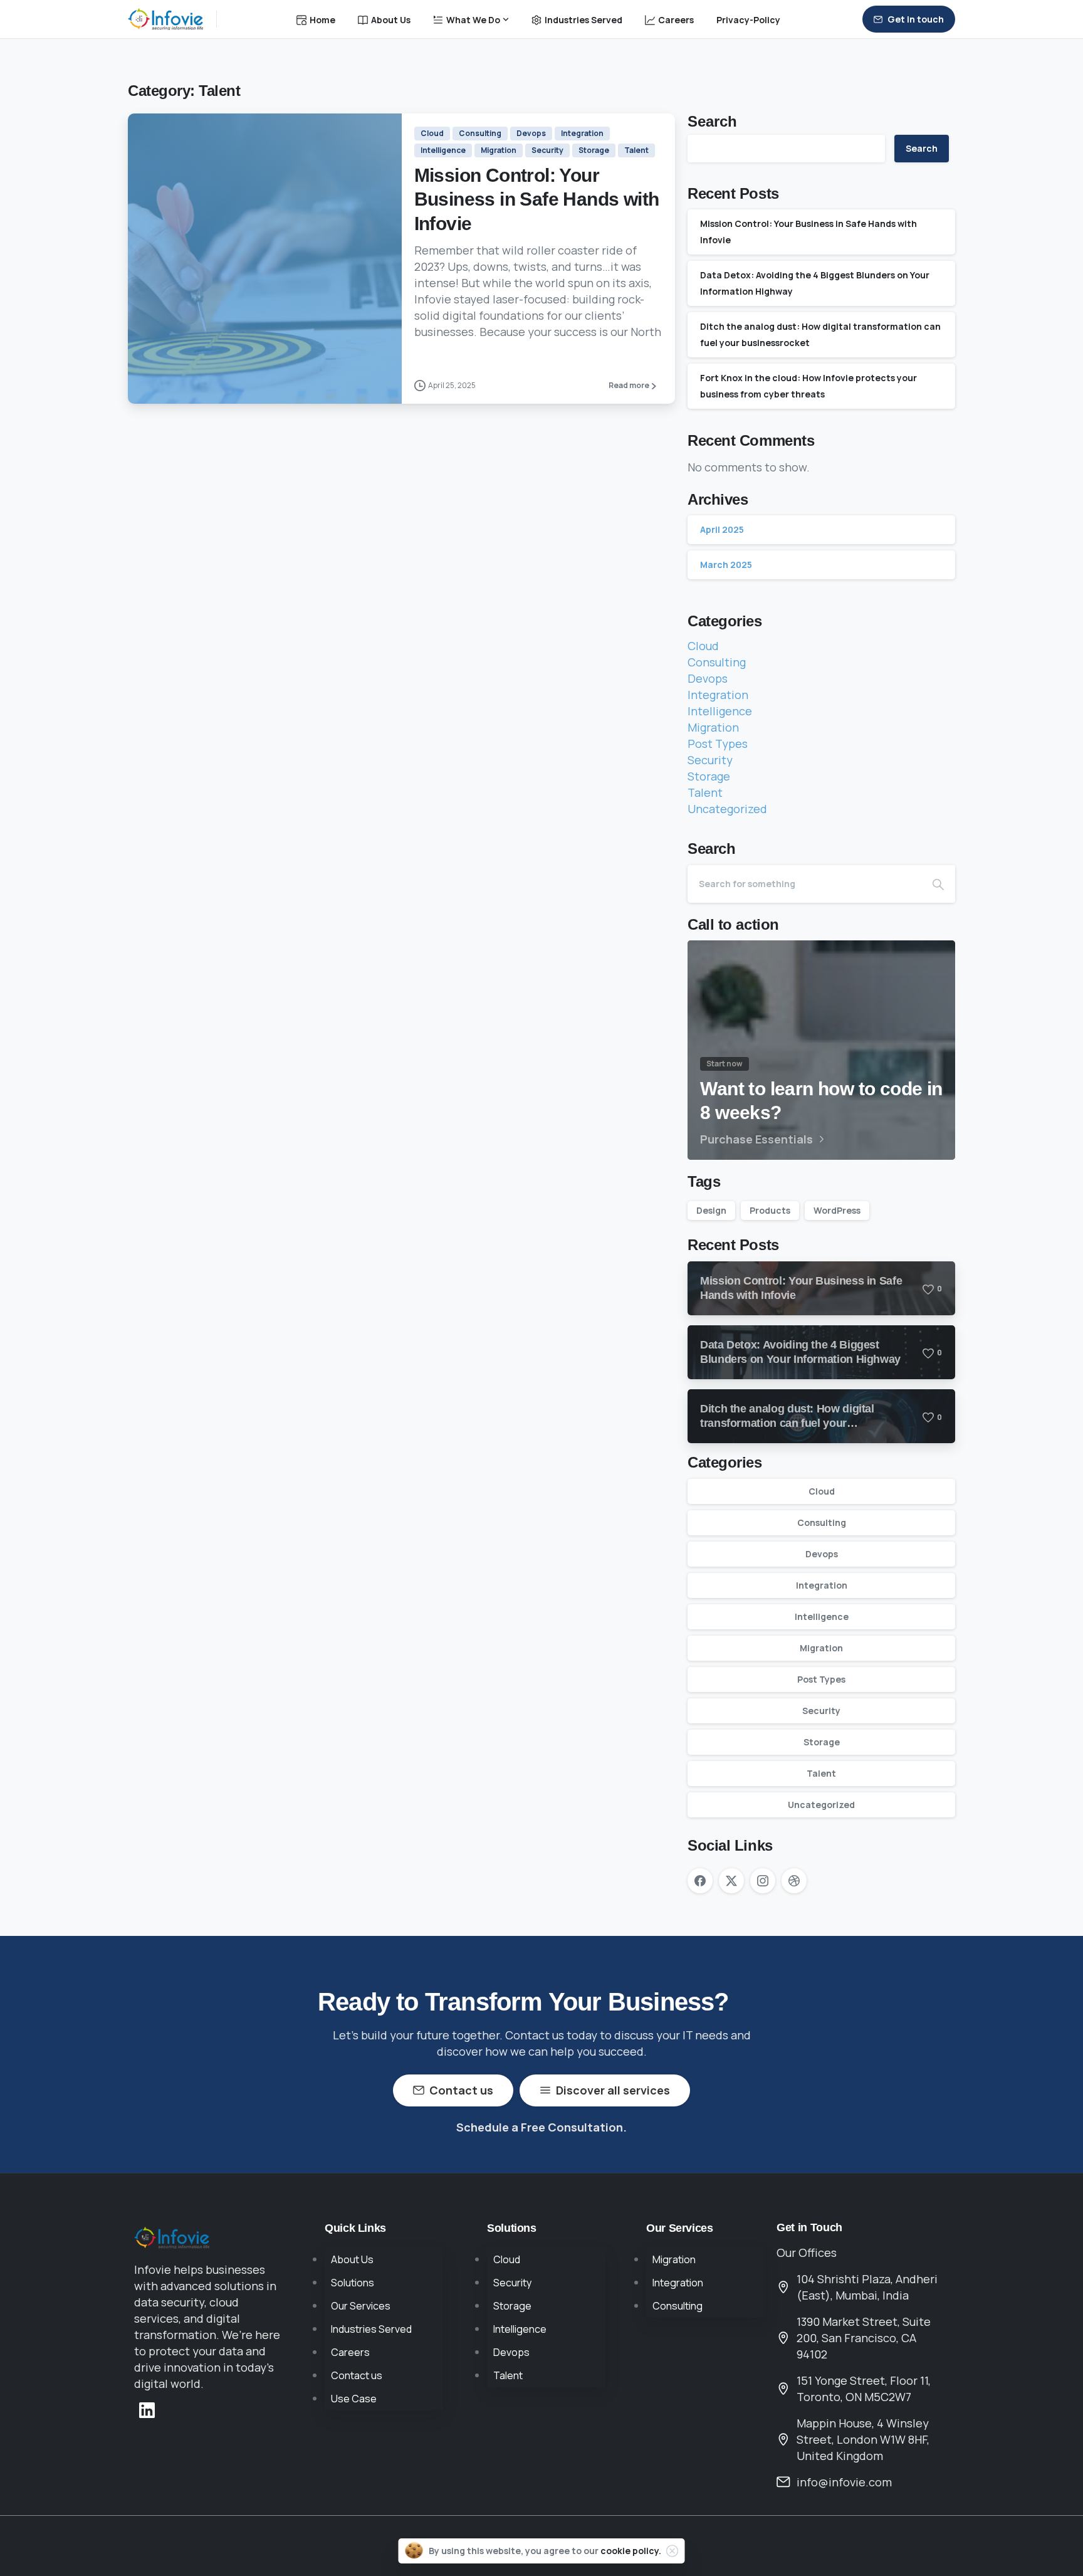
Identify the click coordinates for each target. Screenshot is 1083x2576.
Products (770, 1210)
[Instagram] (763, 1881)
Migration (713, 727)
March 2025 (726, 565)
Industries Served (371, 2329)
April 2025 (722, 529)
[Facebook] (700, 1881)
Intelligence (720, 711)
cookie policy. (631, 2551)
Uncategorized (727, 809)
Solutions (353, 2283)
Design (711, 1210)
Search (712, 122)
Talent (705, 792)
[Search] (938, 884)
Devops (708, 678)
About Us (352, 2259)
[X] (731, 1881)
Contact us (357, 2375)
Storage (709, 776)
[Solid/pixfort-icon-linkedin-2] (147, 2409)
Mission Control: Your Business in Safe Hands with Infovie (537, 199)
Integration (718, 695)
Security (710, 760)
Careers (350, 2352)
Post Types (718, 744)
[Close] (672, 2551)
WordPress (837, 1210)
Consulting (717, 662)
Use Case (354, 2399)
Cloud (703, 646)
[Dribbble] (794, 1881)
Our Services (361, 2306)
